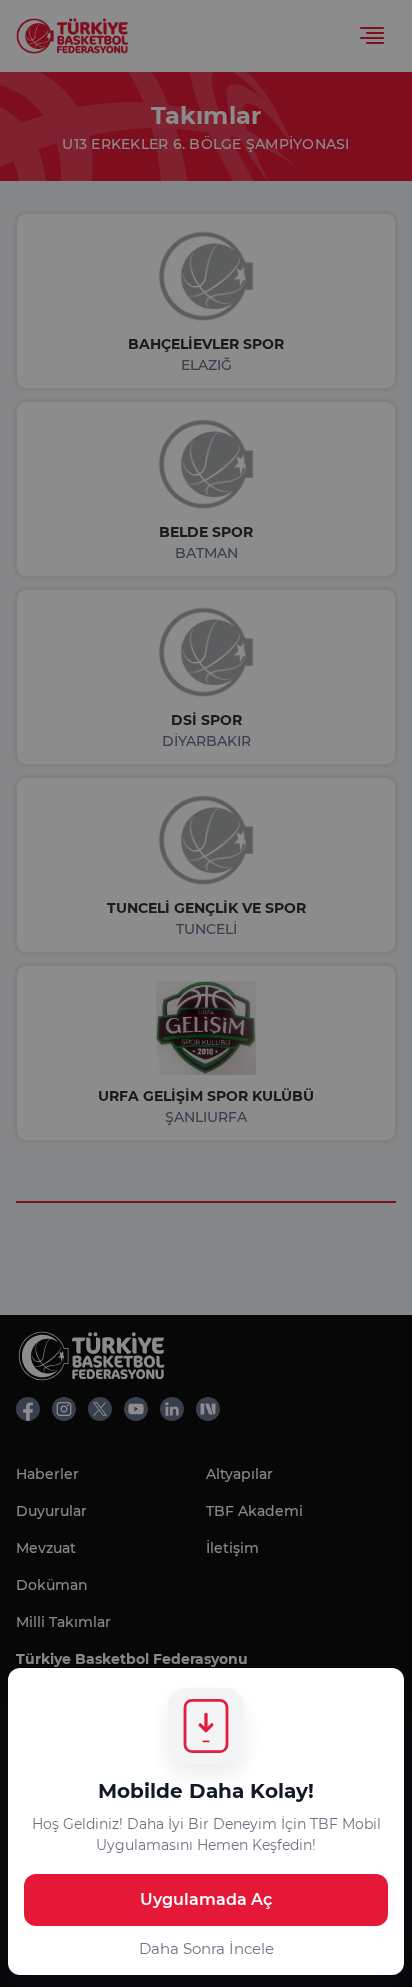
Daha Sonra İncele (206, 1948)
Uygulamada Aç (206, 1899)
